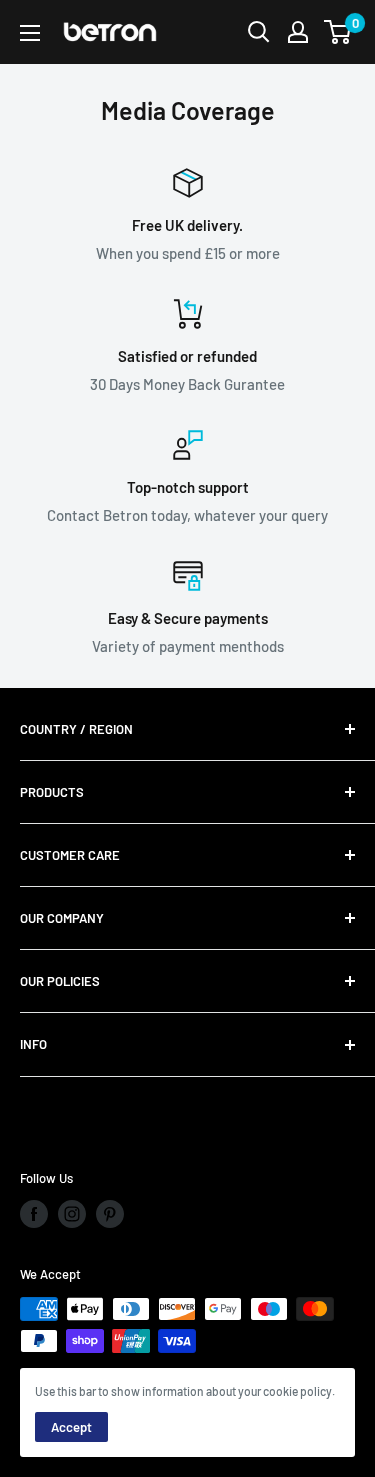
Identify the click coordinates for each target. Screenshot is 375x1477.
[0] (338, 32)
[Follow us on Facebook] (34, 1214)
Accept (71, 1427)
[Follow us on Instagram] (72, 1214)
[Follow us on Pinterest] (110, 1214)
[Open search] (259, 32)
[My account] (298, 32)
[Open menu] (30, 33)
